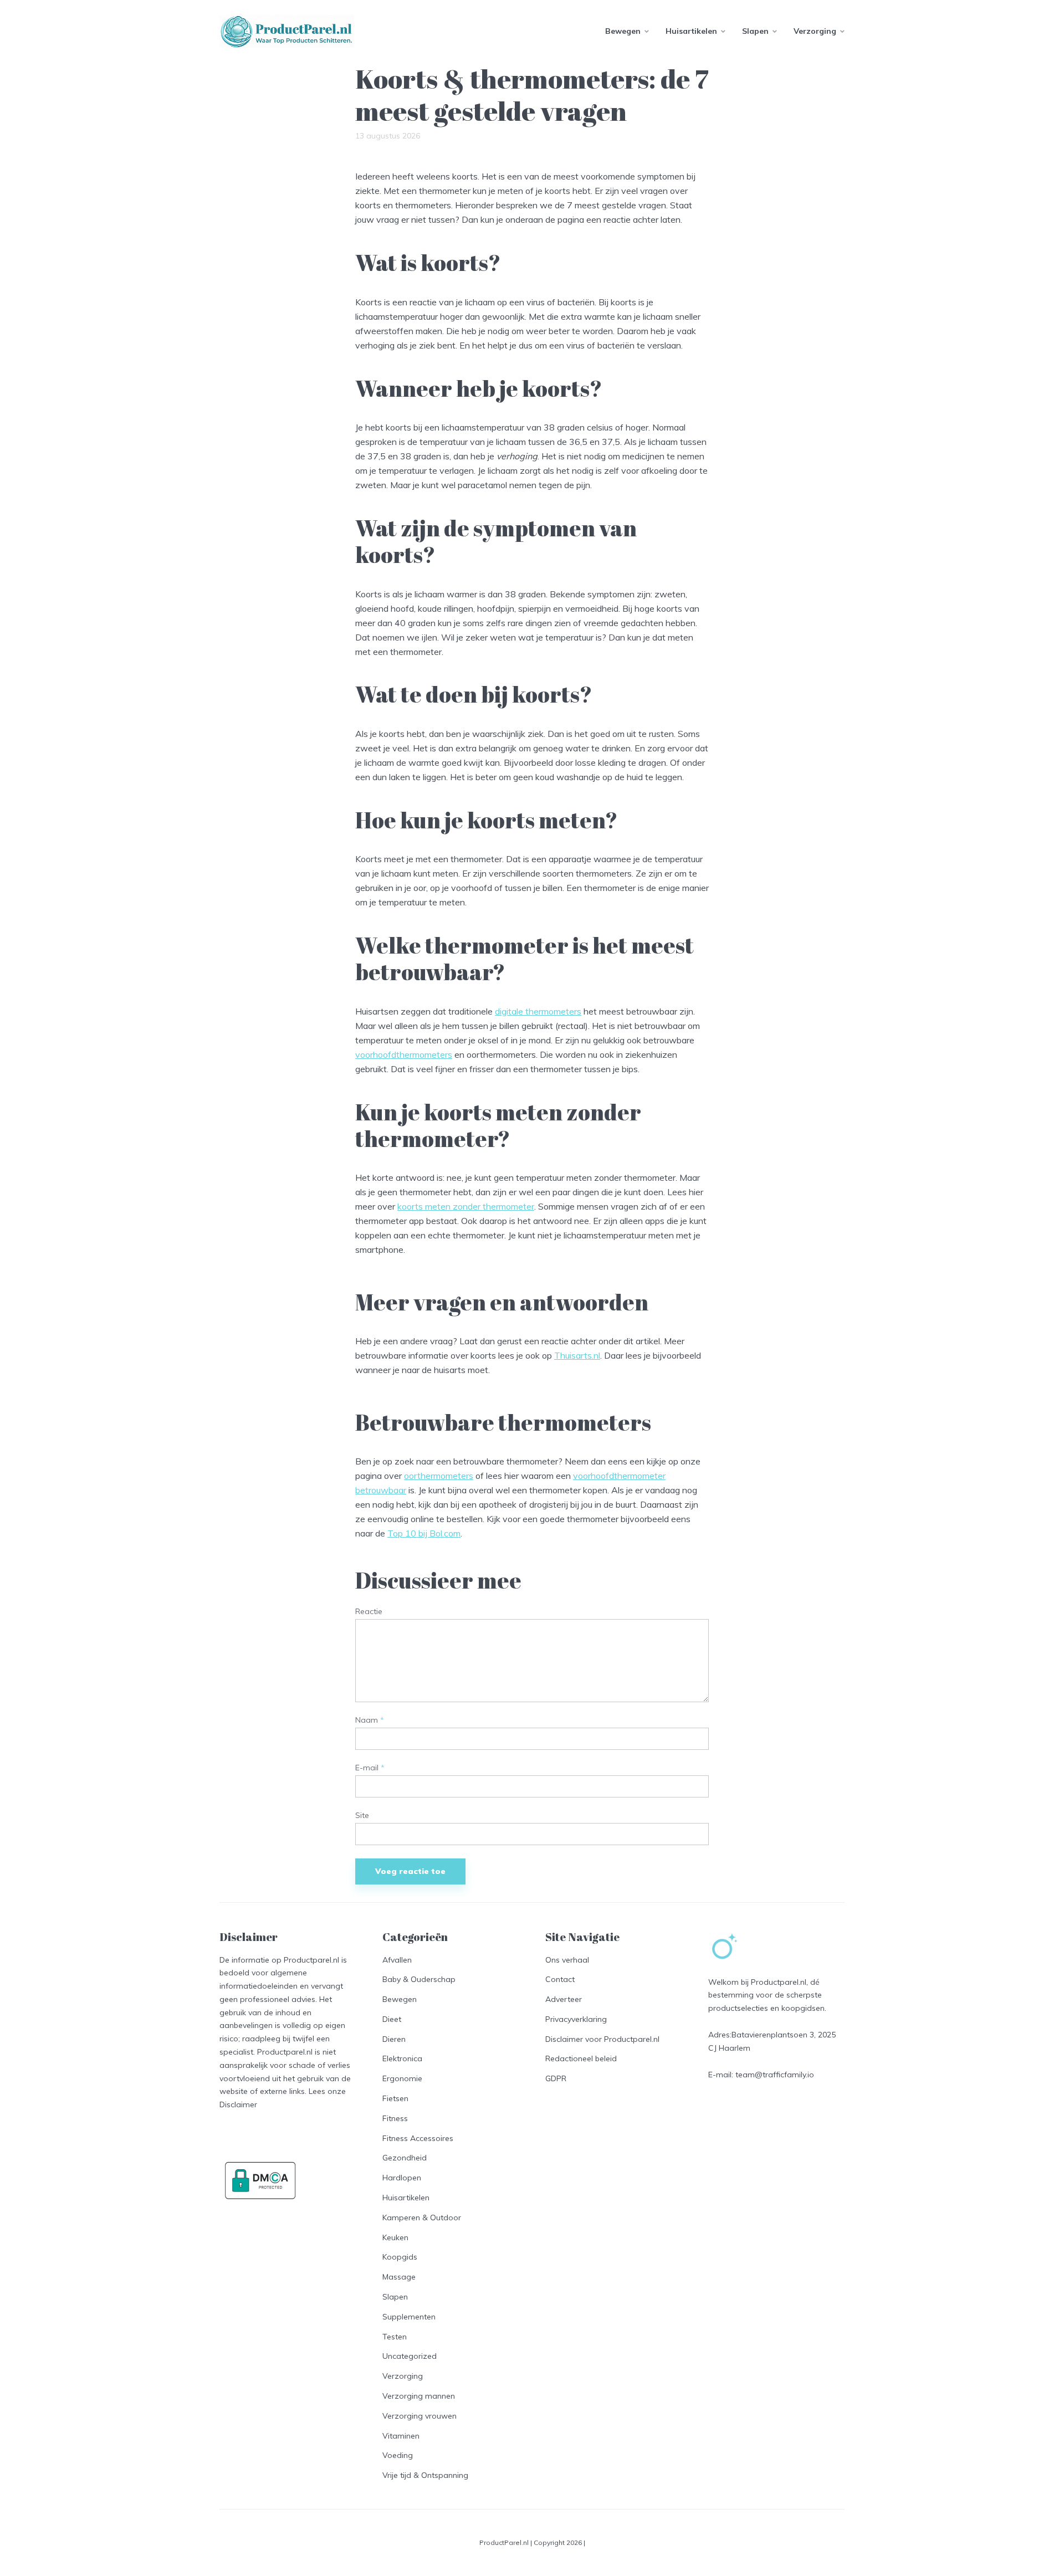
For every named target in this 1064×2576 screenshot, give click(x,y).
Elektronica (402, 2058)
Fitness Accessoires (418, 2138)
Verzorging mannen (419, 2396)
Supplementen (409, 2317)
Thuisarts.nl (577, 1355)
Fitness (395, 2118)
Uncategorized (410, 2356)
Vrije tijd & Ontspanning (425, 2475)
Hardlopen (402, 2178)
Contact (560, 1979)
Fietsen (395, 2098)
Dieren (394, 2039)
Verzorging (815, 31)
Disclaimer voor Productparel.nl (602, 2039)
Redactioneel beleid (581, 2058)
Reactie (369, 1612)
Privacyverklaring (576, 2019)
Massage (399, 2277)
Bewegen (623, 31)
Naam (370, 1720)
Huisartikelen (691, 31)
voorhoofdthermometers (404, 1054)
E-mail (370, 1768)
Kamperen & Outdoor (422, 2217)
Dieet (392, 2019)
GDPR (556, 2078)
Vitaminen (401, 2436)
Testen (395, 2337)
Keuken (395, 2237)
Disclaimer (238, 2104)
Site (362, 1816)
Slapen (755, 31)
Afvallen (397, 1960)
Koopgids (400, 2257)
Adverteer (564, 1999)
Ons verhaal (567, 1960)
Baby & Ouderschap (419, 1979)
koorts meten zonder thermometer (466, 1206)
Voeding (398, 2455)
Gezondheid (405, 2158)
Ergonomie (402, 2078)
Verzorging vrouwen (420, 2416)
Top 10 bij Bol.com (424, 1533)
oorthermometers (439, 1476)
